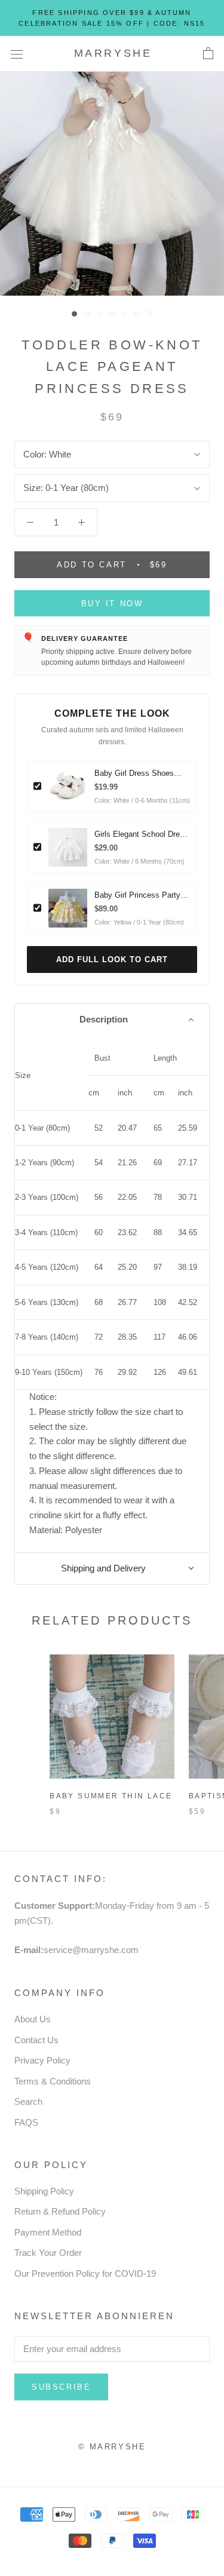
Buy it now (112, 604)
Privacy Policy (42, 2060)
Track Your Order (48, 2253)
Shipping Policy (44, 2191)
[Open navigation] (17, 54)
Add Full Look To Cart (112, 960)
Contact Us (36, 2040)
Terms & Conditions (53, 2081)
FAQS (26, 2122)
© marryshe (112, 2447)
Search (28, 2101)
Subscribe (61, 2387)
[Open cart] (208, 54)
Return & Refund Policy (60, 2211)
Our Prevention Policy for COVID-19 (85, 2273)
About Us (33, 2019)
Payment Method (48, 2232)
